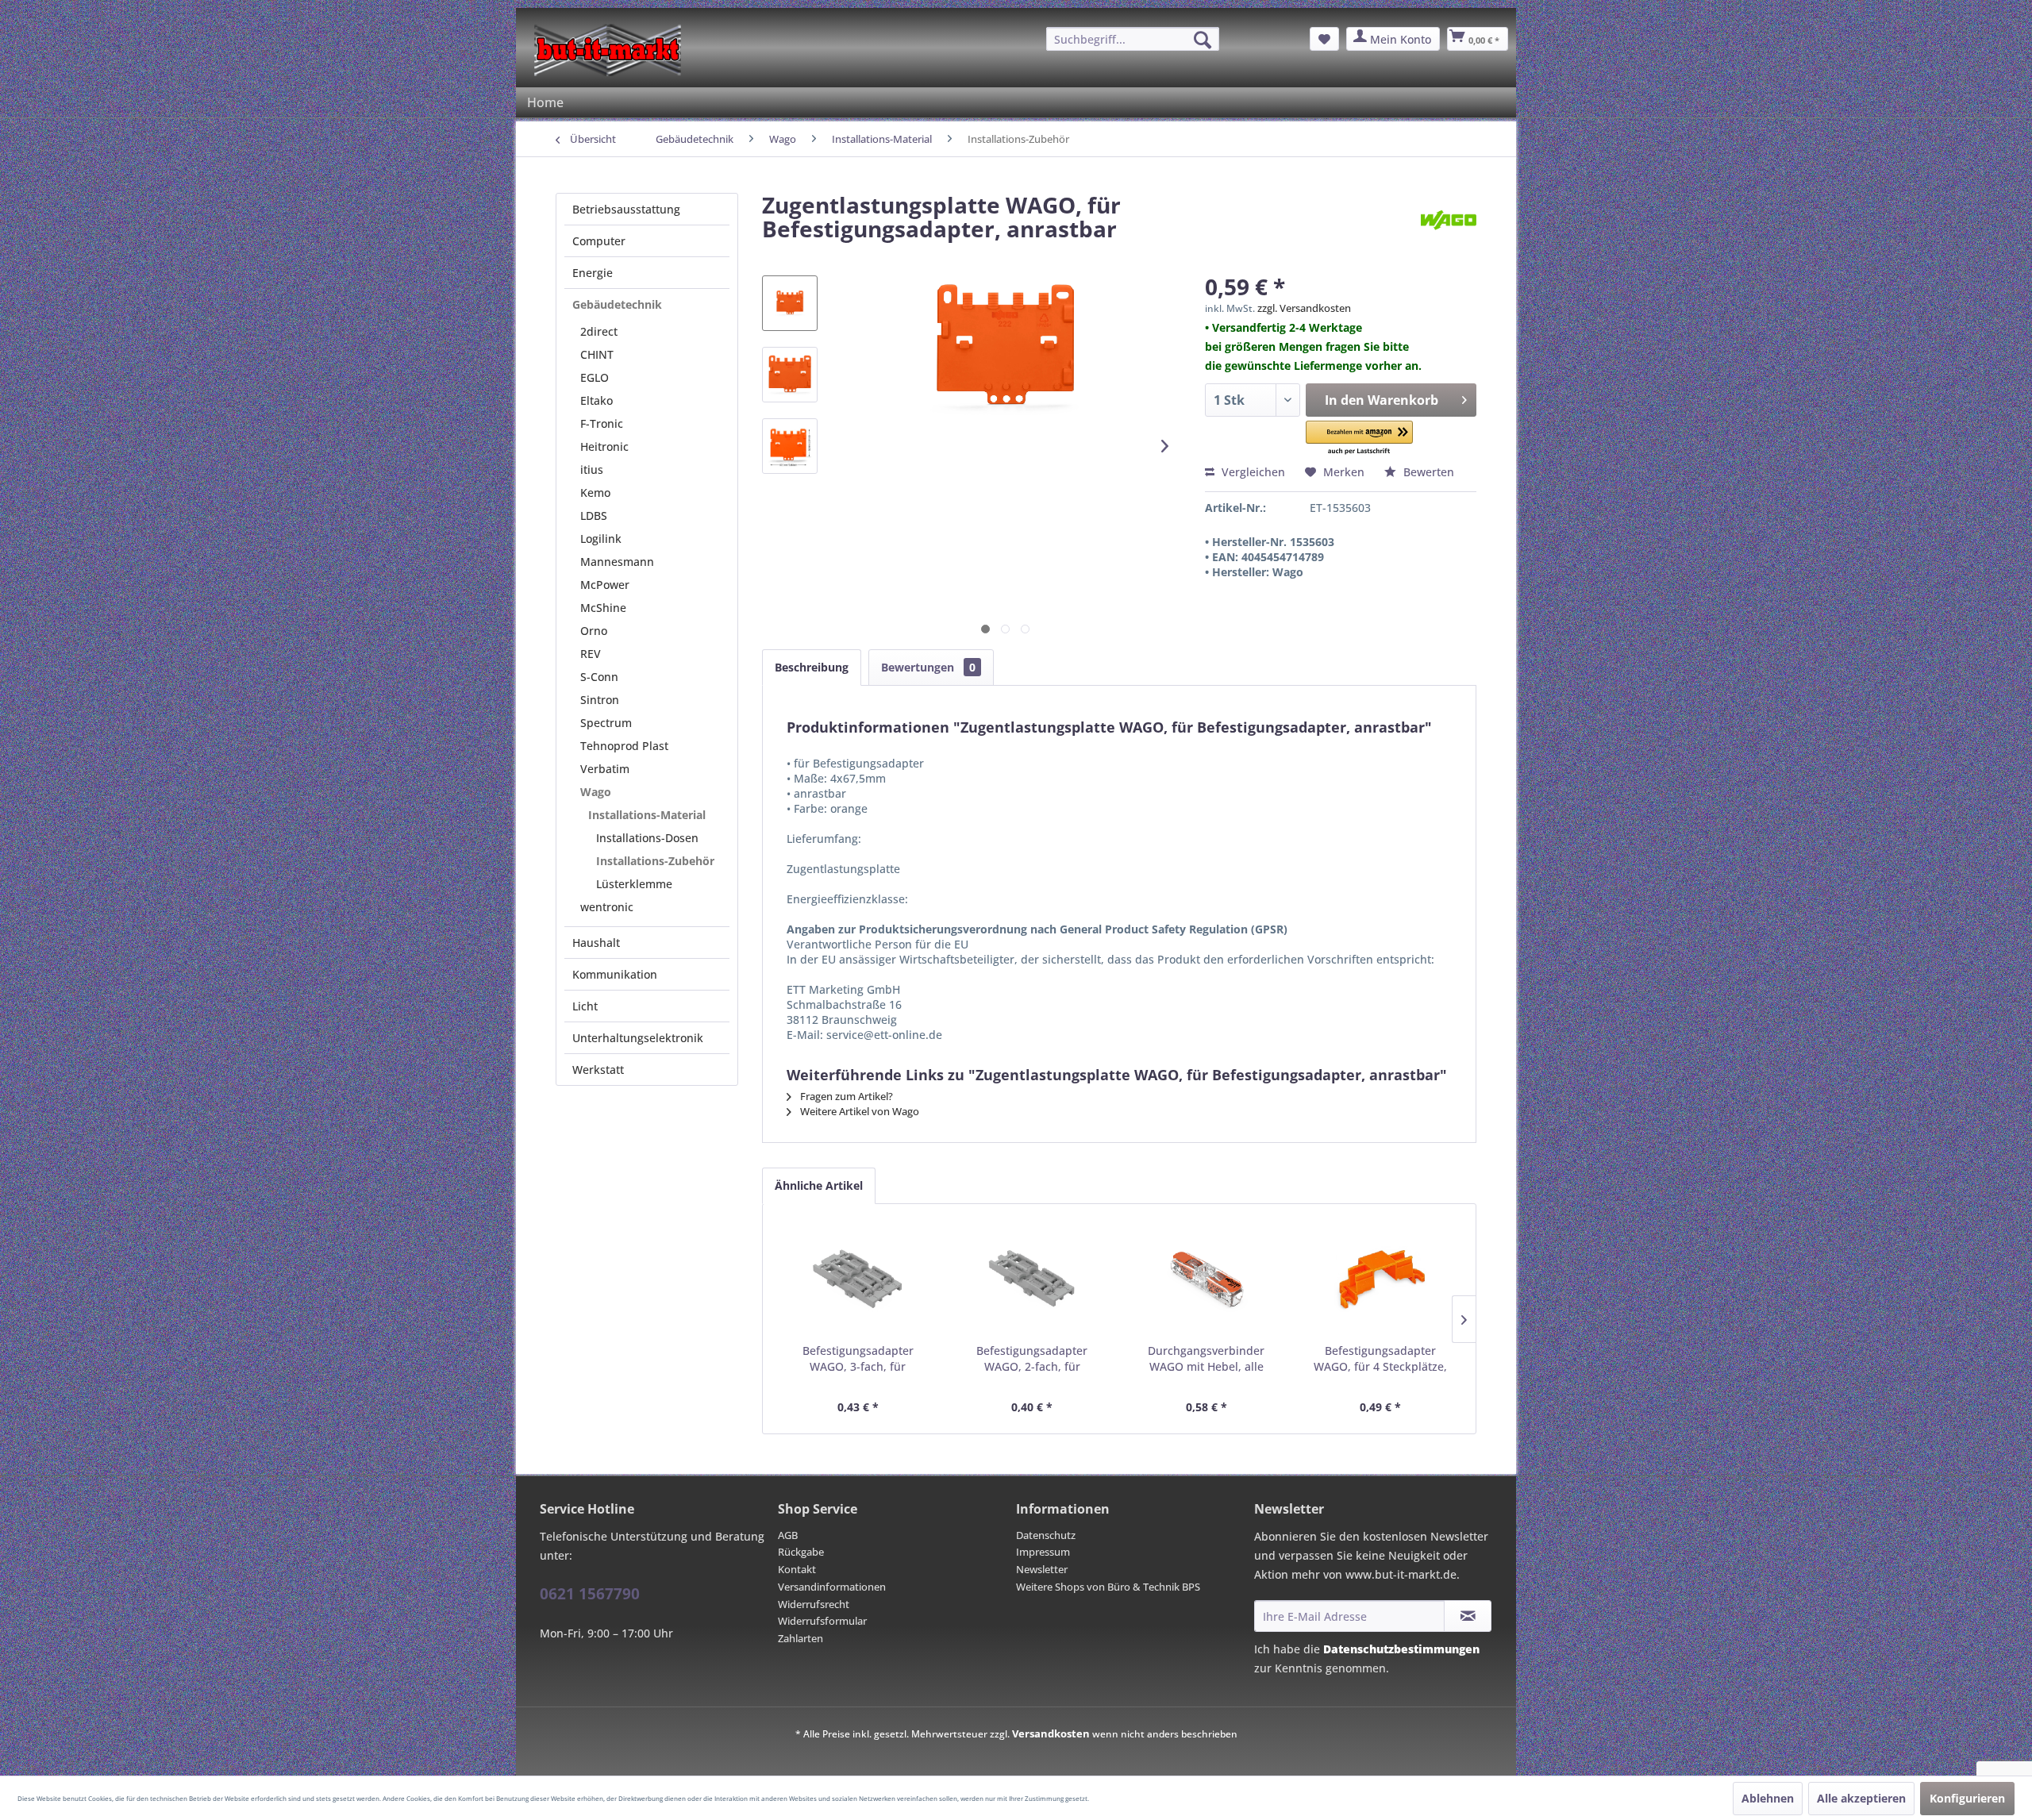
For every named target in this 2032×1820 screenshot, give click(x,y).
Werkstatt (598, 1070)
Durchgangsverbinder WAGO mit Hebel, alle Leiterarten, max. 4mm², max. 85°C (1206, 1359)
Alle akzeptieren (1861, 1798)
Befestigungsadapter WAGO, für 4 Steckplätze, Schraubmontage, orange (1380, 1359)
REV (591, 654)
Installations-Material (647, 815)
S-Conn (599, 677)
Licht (585, 1006)
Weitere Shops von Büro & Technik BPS (1108, 1587)
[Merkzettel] (1324, 39)
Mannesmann (617, 562)
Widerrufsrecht (814, 1604)
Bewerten (1427, 472)
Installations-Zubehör (655, 861)
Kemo (595, 493)
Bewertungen (928, 667)
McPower (605, 585)
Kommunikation (615, 974)
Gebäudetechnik (617, 304)
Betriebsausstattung (626, 209)
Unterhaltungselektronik (638, 1038)
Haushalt (596, 943)
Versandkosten (1051, 1733)
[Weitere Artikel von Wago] (1449, 221)
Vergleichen (1252, 472)
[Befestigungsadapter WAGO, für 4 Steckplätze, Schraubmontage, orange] (1381, 1279)
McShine (603, 608)
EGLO (595, 377)
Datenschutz (1046, 1535)
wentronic (607, 907)
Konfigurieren (1967, 1798)
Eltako (597, 400)
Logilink (601, 539)
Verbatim (605, 769)
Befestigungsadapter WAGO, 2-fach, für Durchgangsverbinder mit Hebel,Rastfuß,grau (1032, 1359)
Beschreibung (812, 667)
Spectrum (606, 723)
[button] (1360, 439)
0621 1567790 (590, 1594)
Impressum (1043, 1552)
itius (592, 469)
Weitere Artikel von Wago (858, 1111)
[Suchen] (1203, 40)
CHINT (597, 354)
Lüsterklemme (634, 884)
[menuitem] (1133, 39)
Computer (599, 241)
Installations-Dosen (647, 838)
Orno (594, 631)
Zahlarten (800, 1638)
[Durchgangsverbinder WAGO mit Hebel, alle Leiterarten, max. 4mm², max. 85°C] (1206, 1279)
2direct (599, 331)
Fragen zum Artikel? (845, 1096)
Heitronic (604, 446)
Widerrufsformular (822, 1621)
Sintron (600, 700)
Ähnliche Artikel (819, 1185)
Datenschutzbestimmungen (1401, 1649)
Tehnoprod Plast (624, 746)
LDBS (594, 516)
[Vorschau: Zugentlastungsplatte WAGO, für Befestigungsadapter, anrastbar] (790, 303)
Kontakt (797, 1569)
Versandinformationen (832, 1587)
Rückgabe (801, 1552)
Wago (596, 792)
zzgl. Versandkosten (1304, 308)
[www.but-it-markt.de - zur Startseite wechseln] (608, 50)
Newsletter (1042, 1569)
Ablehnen (1768, 1798)
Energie (593, 273)
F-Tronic (602, 423)
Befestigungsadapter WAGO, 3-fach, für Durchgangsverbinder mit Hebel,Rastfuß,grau (858, 1359)
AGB (788, 1535)
